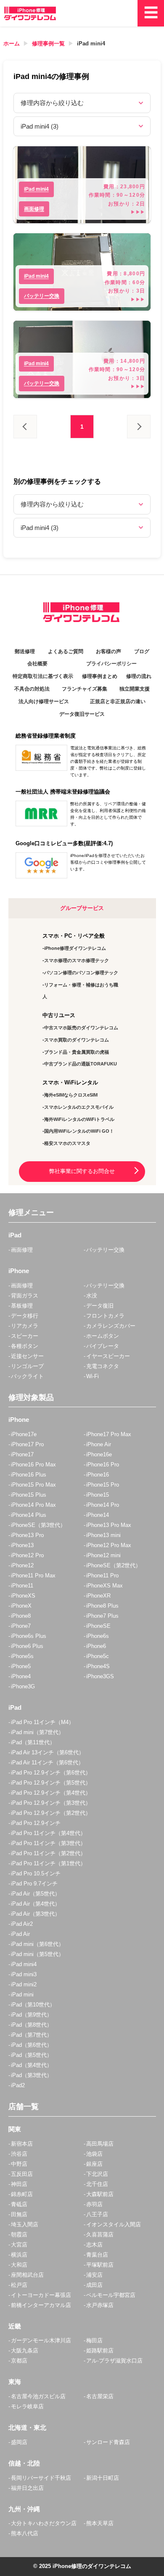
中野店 (19, 2164)
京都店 (19, 2361)
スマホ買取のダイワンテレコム (77, 1040)
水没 (92, 1296)
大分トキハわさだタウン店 (44, 2523)
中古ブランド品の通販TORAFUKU (81, 1064)
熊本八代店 (25, 2533)
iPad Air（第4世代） (36, 1904)
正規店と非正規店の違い (118, 701)
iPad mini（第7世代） (37, 1732)
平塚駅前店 (100, 2265)
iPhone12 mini (103, 1555)
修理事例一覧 (48, 44)
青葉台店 (97, 2255)
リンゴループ (27, 1366)
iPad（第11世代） (33, 1742)
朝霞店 (19, 2235)
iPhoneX (21, 1606)
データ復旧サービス (82, 714)
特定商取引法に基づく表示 (43, 676)
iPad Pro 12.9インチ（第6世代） (51, 1773)
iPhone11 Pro (102, 1575)
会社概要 (37, 664)
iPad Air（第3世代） (36, 1914)
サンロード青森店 (108, 2442)
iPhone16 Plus (29, 1475)
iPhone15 (98, 1495)
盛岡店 (19, 2442)
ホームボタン (103, 1336)
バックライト (27, 1376)
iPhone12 (22, 1565)
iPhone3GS (100, 1676)
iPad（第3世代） (32, 2075)
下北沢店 (97, 2174)
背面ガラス (25, 1296)
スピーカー (25, 1336)
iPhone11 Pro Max (33, 1575)
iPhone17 (22, 1454)
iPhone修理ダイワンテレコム (75, 948)
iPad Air (20, 1934)
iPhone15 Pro (103, 1485)
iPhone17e (24, 1434)
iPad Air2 (22, 1924)
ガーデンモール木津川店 (41, 2340)
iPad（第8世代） (32, 2025)
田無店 (19, 2214)
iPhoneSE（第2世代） (114, 1565)
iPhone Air (99, 1444)
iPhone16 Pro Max (33, 1465)
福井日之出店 (27, 2488)
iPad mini (22, 1995)
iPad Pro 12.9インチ (36, 1823)
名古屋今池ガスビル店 (38, 2396)
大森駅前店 (100, 2194)
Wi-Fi (93, 1376)
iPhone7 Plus (102, 1616)
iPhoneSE (98, 1626)
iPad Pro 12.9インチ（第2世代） (51, 1813)
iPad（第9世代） (32, 2015)
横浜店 (19, 2255)
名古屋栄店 (100, 2396)
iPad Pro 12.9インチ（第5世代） (51, 1783)
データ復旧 (100, 1306)
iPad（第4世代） (32, 2065)
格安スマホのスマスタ (67, 1143)
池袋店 (94, 2154)
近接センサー (27, 1356)
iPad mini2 (24, 1984)
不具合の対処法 (32, 689)
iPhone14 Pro (103, 1505)
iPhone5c (98, 1656)
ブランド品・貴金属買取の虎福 (77, 1052)
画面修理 (22, 1250)
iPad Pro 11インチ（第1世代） (48, 1863)
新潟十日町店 (103, 2478)
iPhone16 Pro (103, 1465)
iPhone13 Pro (27, 1535)
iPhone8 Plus (102, 1606)
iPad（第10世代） (33, 2005)
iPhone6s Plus (29, 1636)
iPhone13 (22, 1545)
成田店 (94, 2285)
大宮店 (19, 2245)
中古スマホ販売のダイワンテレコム (81, 1028)
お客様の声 (108, 651)
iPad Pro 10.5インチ (36, 1873)
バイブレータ (103, 1346)
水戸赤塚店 (100, 2305)
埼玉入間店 (25, 2224)
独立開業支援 (135, 689)
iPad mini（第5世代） (37, 1954)
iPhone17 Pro (27, 1444)
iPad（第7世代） (32, 2035)
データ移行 (25, 1316)
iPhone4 (21, 1676)
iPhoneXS (23, 1596)
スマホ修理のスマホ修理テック (77, 960)
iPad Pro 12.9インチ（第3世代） (51, 1803)
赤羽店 (94, 2204)
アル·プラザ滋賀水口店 (114, 2361)
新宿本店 (22, 2144)
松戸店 (19, 2285)
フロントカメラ (105, 1316)
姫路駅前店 (100, 2351)
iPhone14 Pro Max (33, 1505)
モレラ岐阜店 (27, 2406)
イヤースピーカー (108, 1356)
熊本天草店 (100, 2523)
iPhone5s (22, 1656)
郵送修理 (25, 651)
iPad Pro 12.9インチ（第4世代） (51, 1793)
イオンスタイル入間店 (114, 2224)
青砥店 (19, 2204)
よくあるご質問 (66, 651)
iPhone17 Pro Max (109, 1434)
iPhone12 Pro (27, 1555)
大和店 (19, 2265)
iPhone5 (21, 1666)
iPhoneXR (98, 1596)
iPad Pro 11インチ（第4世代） (48, 1833)
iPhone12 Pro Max (109, 1545)
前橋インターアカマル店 (41, 2305)
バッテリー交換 (105, 1250)
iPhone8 (21, 1616)
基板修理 (22, 1306)
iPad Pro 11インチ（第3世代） (48, 1843)
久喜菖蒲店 (100, 2235)
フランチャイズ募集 (85, 689)
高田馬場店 (100, 2144)
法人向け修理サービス (44, 701)
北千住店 (97, 2184)
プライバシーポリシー (111, 664)
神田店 (19, 2184)
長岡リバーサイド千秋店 (41, 2478)
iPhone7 (21, 1626)
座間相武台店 (27, 2275)
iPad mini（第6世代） (37, 1944)
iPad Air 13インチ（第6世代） (48, 1752)
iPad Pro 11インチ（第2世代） (48, 1853)
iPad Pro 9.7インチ (34, 1884)
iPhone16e (99, 1454)
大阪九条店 (25, 2351)
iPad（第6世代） (32, 2045)
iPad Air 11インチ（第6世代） (47, 1763)
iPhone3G (23, 1686)
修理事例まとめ (100, 676)
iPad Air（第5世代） (36, 1894)
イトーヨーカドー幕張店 (41, 2295)
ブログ (142, 651)
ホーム (12, 44)
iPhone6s (98, 1636)
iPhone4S (98, 1666)
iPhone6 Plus (27, 1646)
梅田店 (94, 2340)
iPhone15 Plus (29, 1495)
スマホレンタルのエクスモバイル (79, 1107)
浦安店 (94, 2275)
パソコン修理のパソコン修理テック (81, 973)
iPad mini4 (91, 44)
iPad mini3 (24, 1974)
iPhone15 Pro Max (33, 1485)
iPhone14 (98, 1515)
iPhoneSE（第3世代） (38, 1525)
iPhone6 (96, 1646)
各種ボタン (25, 1346)
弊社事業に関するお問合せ (82, 1171)
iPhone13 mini (103, 1535)
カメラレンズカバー (111, 1326)
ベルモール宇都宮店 (111, 2295)
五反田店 (22, 2174)
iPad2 (18, 2085)
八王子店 (97, 2214)
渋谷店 (19, 2154)
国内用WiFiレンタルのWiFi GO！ (79, 1131)
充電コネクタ (103, 1366)
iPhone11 (22, 1586)
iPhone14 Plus (29, 1515)
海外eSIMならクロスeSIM (71, 1095)
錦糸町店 (22, 2194)
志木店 (94, 2245)
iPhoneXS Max (104, 1586)
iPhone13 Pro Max (109, 1525)
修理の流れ (139, 676)
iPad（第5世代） (32, 2055)
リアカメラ (25, 1326)
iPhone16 (98, 1475)
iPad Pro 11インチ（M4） (42, 1722)
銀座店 (94, 2164)
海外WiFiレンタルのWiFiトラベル (79, 1119)
